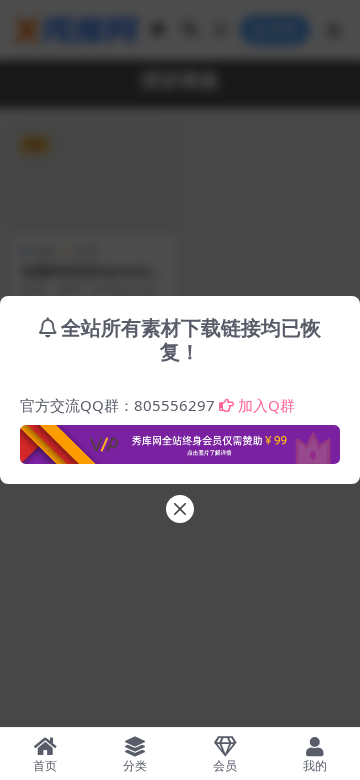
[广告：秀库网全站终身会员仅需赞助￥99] (180, 439)
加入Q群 (266, 405)
